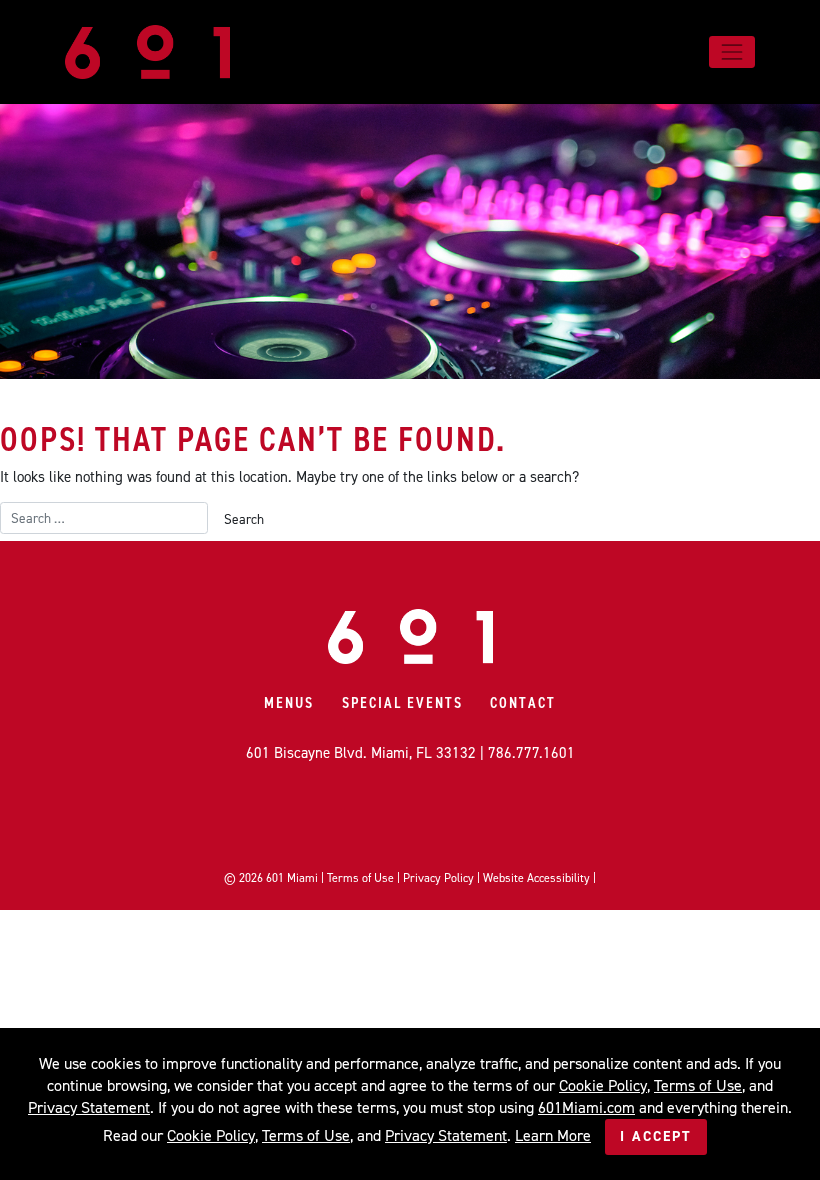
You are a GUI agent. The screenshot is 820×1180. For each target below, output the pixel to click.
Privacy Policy (438, 878)
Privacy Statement (89, 1107)
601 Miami (292, 878)
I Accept (656, 1136)
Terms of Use (360, 878)
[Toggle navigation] (732, 52)
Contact (523, 703)
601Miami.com (586, 1107)
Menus (289, 703)
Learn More (553, 1135)
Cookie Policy (603, 1085)
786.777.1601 (531, 753)
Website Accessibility (536, 878)
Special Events (402, 703)
